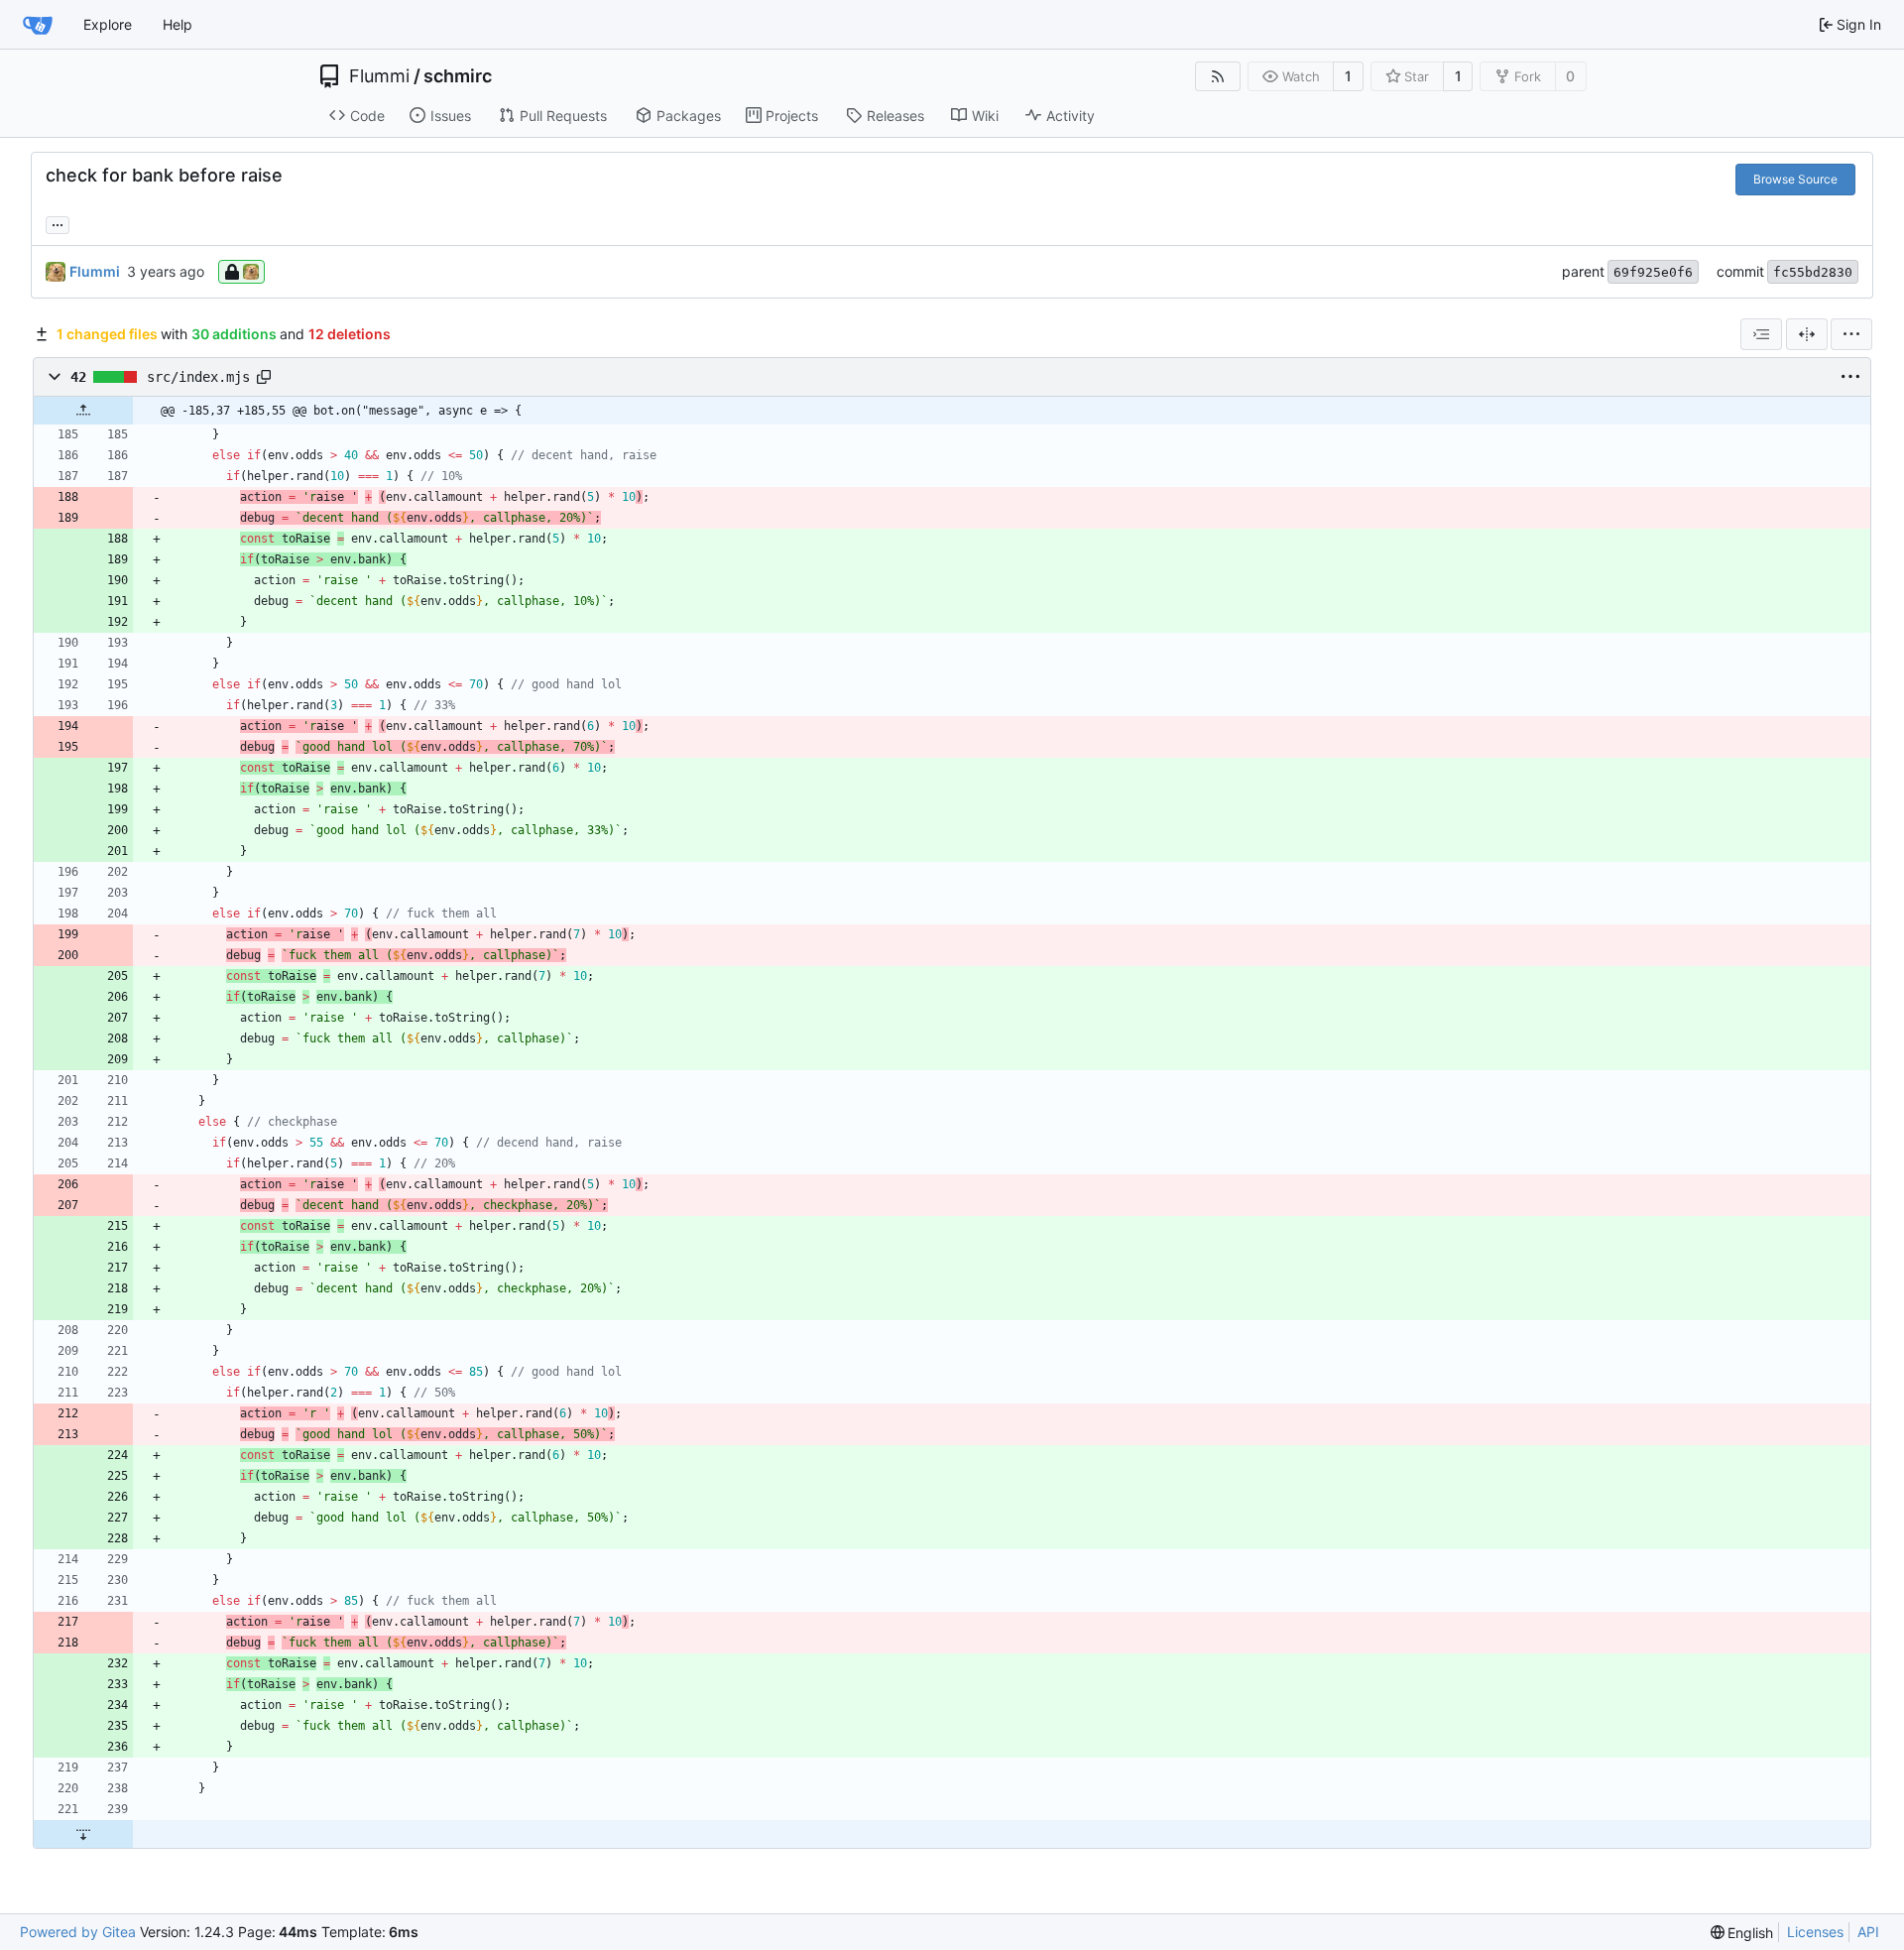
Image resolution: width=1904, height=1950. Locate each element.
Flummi (379, 76)
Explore (108, 24)
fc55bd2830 (1813, 272)
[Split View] (1807, 334)
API (1868, 1932)
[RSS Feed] (1218, 76)
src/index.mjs (198, 377)
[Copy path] (264, 377)
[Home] (38, 25)
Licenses (1815, 1932)
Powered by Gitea (78, 1932)
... (58, 223)
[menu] (1851, 334)
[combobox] (1761, 334)
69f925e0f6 (1653, 272)
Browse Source (1795, 179)
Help (178, 24)
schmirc (458, 76)
